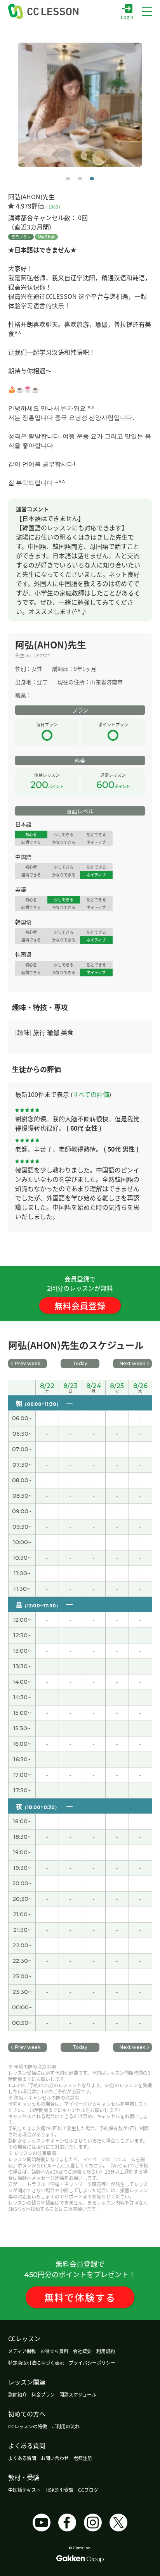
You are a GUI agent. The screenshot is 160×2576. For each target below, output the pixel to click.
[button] (68, 179)
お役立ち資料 (54, 2351)
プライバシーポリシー (92, 2363)
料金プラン (43, 2394)
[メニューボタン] (147, 12)
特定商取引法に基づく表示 (36, 2363)
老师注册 (83, 2458)
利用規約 (106, 2351)
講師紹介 (17, 2394)
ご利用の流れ (66, 2426)
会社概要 (82, 2351)
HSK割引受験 (59, 2490)
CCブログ (88, 2490)
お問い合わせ (55, 2458)
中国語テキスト (24, 2490)
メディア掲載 (22, 2351)
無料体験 (80, 2297)
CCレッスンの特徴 (28, 2426)
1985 (53, 207)
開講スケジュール (78, 2394)
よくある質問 (22, 2458)
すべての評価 (91, 1094)
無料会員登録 (80, 1305)
